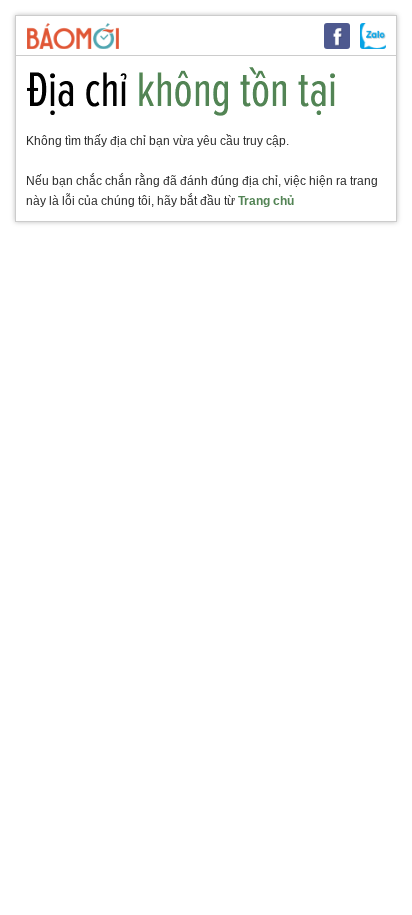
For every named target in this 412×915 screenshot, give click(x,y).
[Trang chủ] (73, 36)
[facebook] (337, 36)
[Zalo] (373, 36)
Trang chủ (266, 201)
